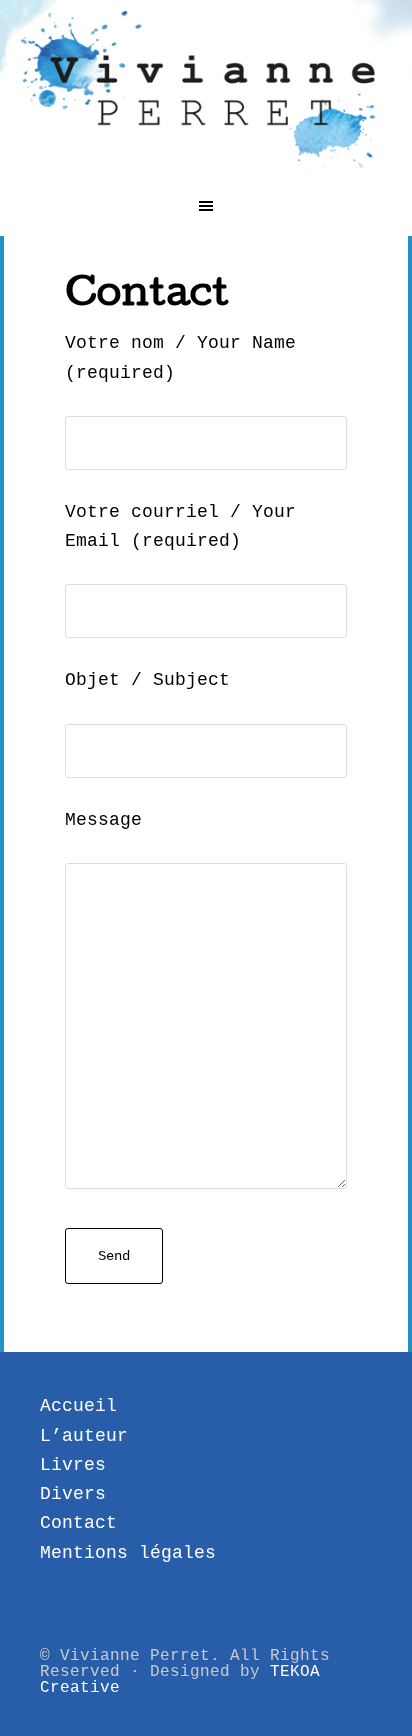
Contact (78, 1523)
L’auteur (84, 1436)
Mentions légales (128, 1553)
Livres (73, 1465)
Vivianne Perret (206, 90)
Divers (73, 1494)
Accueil (78, 1406)
